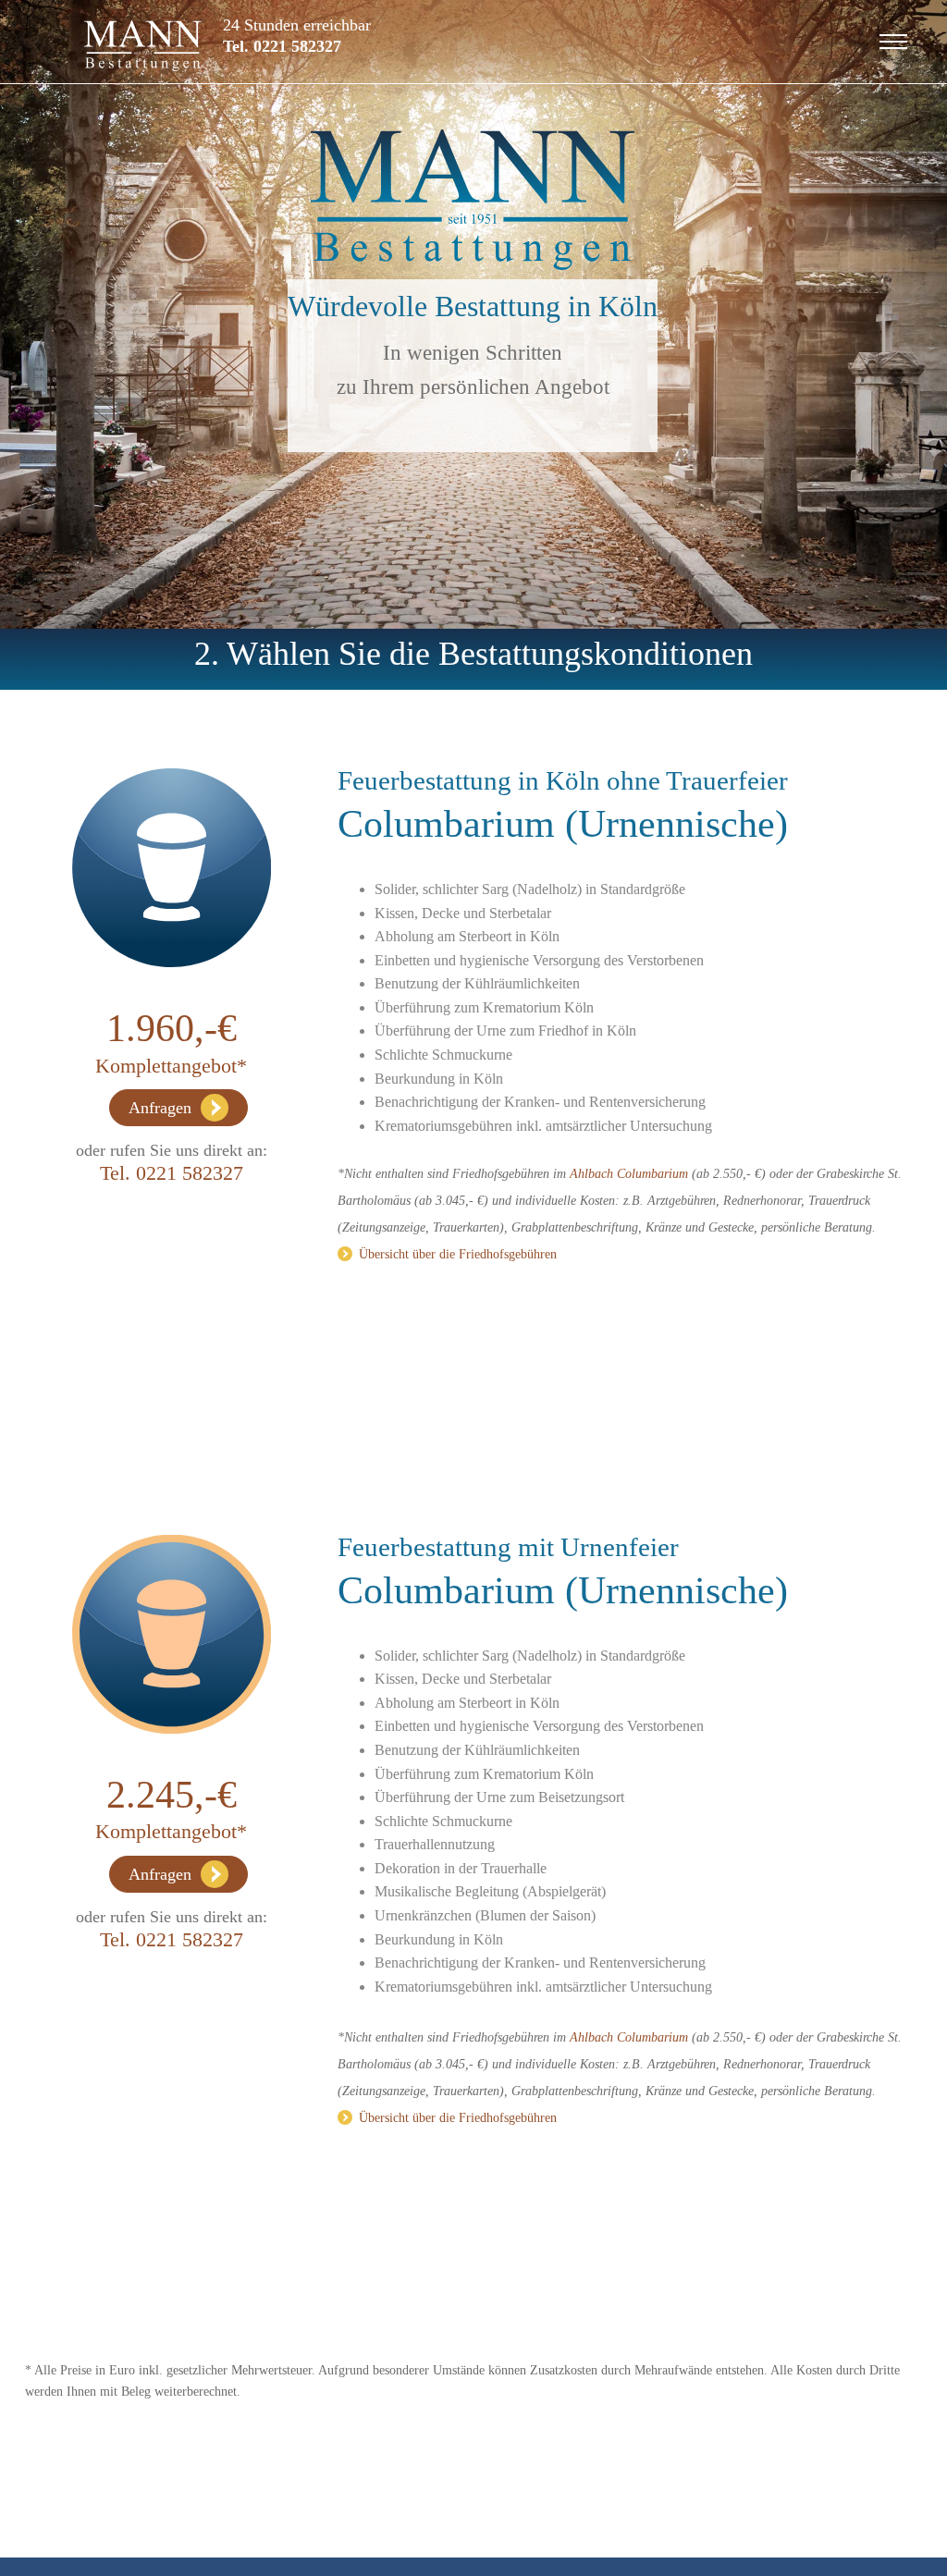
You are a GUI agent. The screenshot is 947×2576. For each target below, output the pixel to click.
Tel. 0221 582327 (282, 46)
